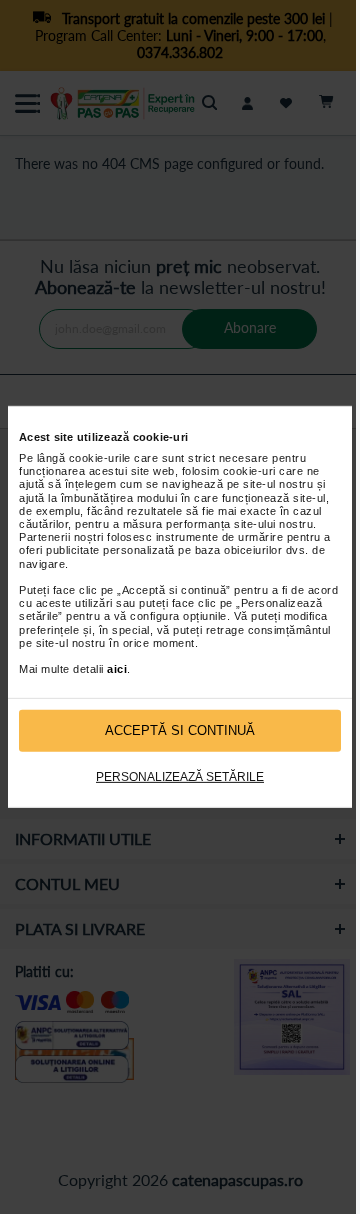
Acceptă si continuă (180, 730)
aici (117, 669)
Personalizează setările (180, 777)
